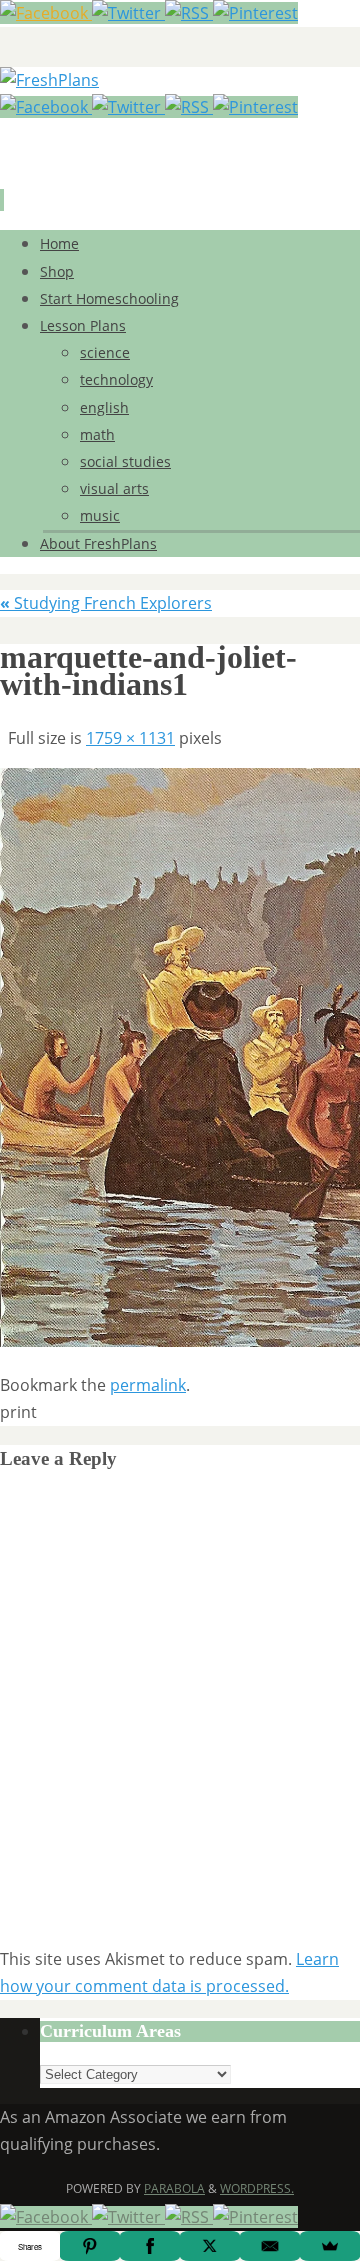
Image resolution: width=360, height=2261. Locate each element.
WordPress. (257, 2188)
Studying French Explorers (106, 603)
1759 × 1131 (130, 738)
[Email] (270, 2246)
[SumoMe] (330, 2246)
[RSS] (189, 13)
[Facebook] (46, 13)
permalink (148, 1385)
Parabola (174, 2188)
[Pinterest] (255, 13)
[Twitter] (128, 13)
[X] (210, 2246)
